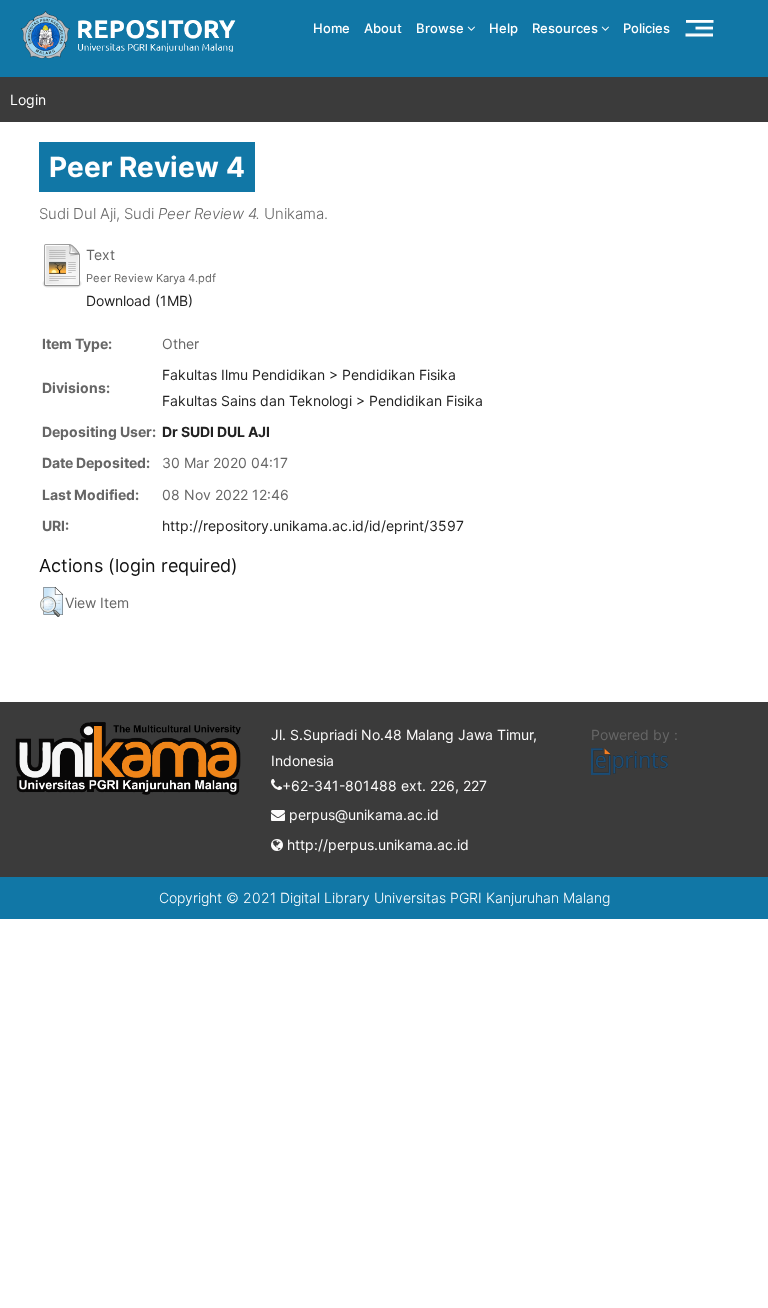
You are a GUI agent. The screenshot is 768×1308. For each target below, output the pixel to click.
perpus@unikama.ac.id (362, 814)
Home (331, 28)
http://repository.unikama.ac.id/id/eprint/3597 (313, 525)
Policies (646, 28)
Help (503, 28)
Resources (566, 28)
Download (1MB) (139, 300)
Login (28, 99)
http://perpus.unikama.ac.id (376, 844)
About (383, 28)
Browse (441, 28)
